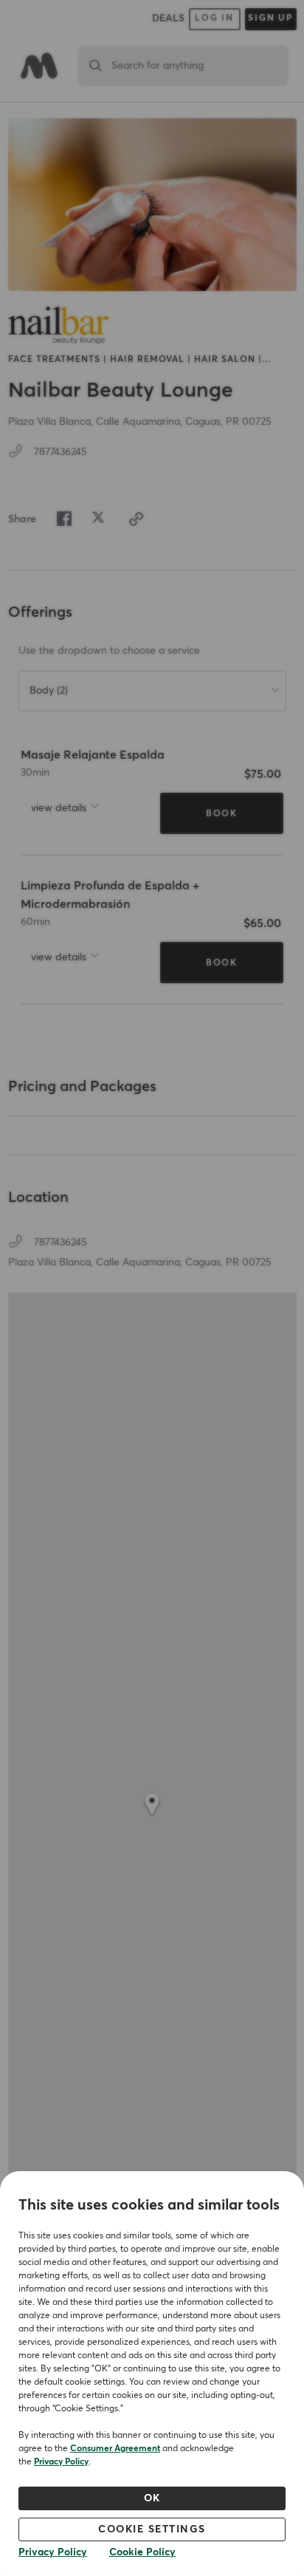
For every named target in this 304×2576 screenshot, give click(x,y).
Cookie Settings (152, 2529)
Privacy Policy (61, 2462)
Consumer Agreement (115, 2449)
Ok (152, 2498)
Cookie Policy (142, 2552)
